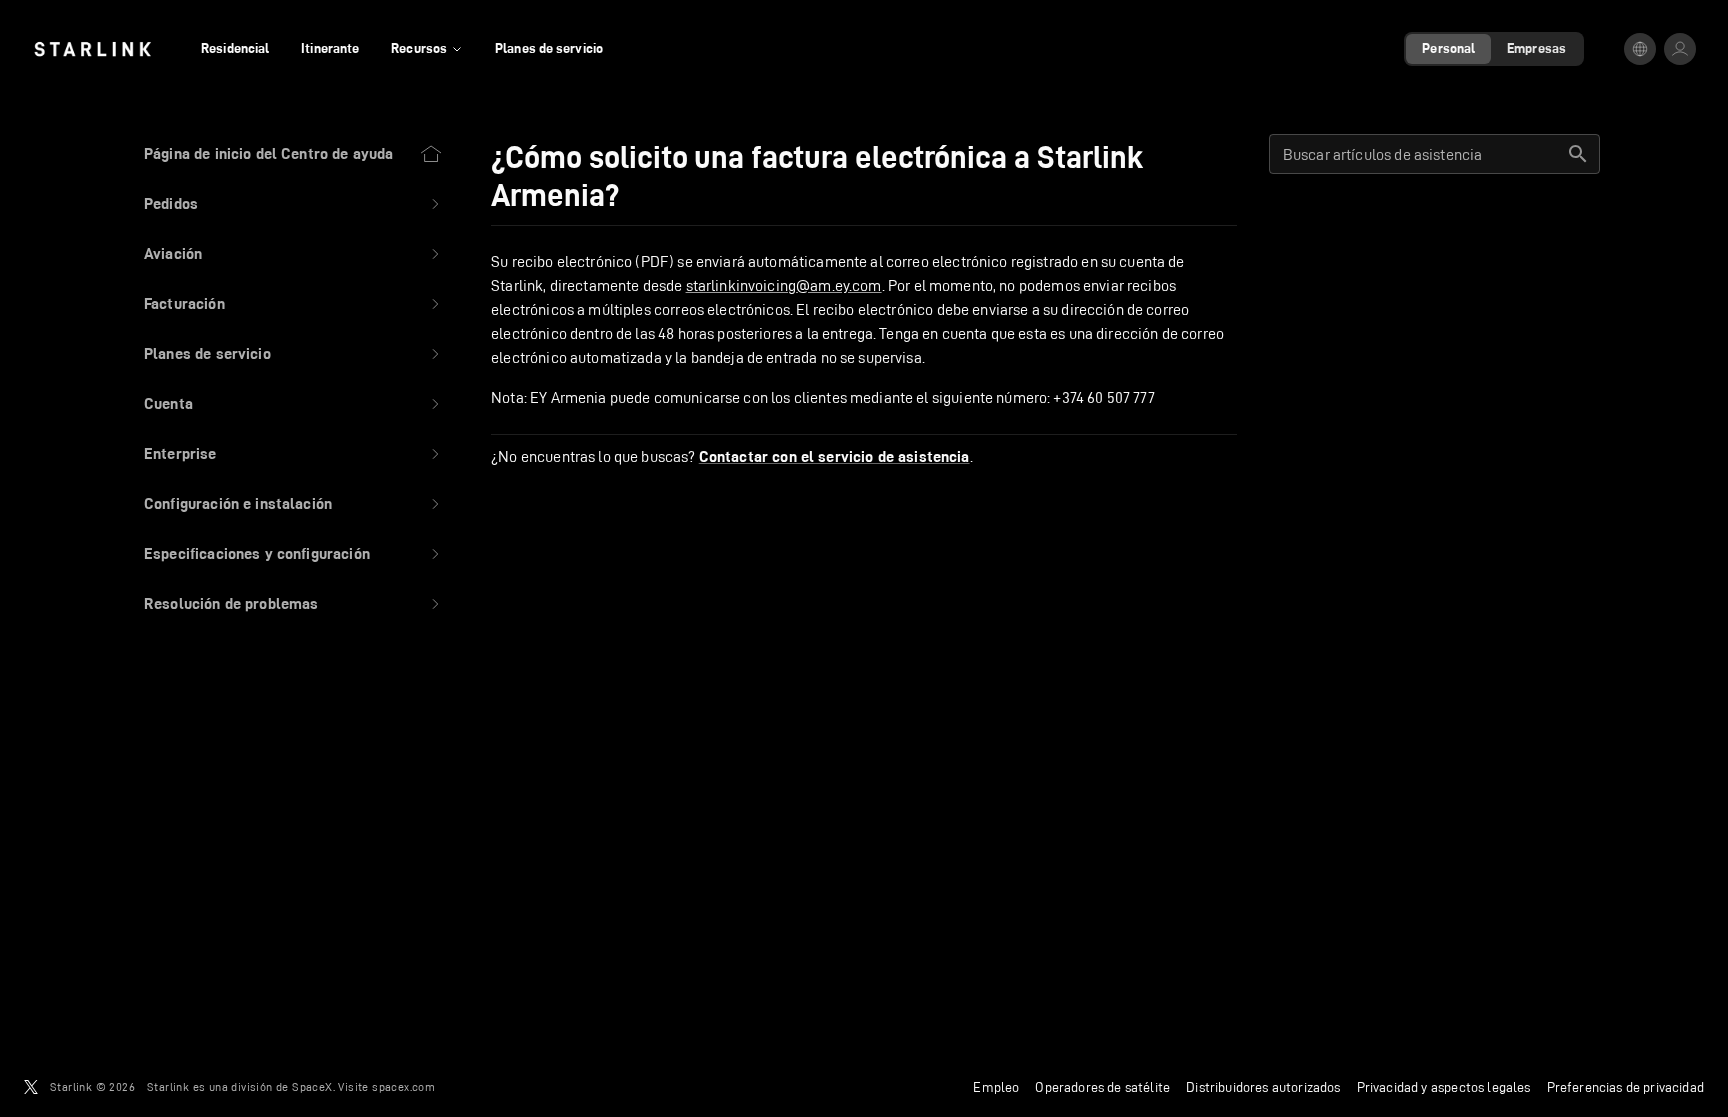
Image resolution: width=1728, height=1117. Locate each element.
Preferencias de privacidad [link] (1625, 1087)
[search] (1578, 154)
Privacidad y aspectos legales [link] (1444, 1087)
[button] (293, 204)
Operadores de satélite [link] (1102, 1087)
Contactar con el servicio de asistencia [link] (834, 457)
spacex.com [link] (403, 1086)
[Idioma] (1640, 49)
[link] (92, 49)
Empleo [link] (996, 1087)
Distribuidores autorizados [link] (1263, 1087)
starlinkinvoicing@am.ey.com (784, 285)
